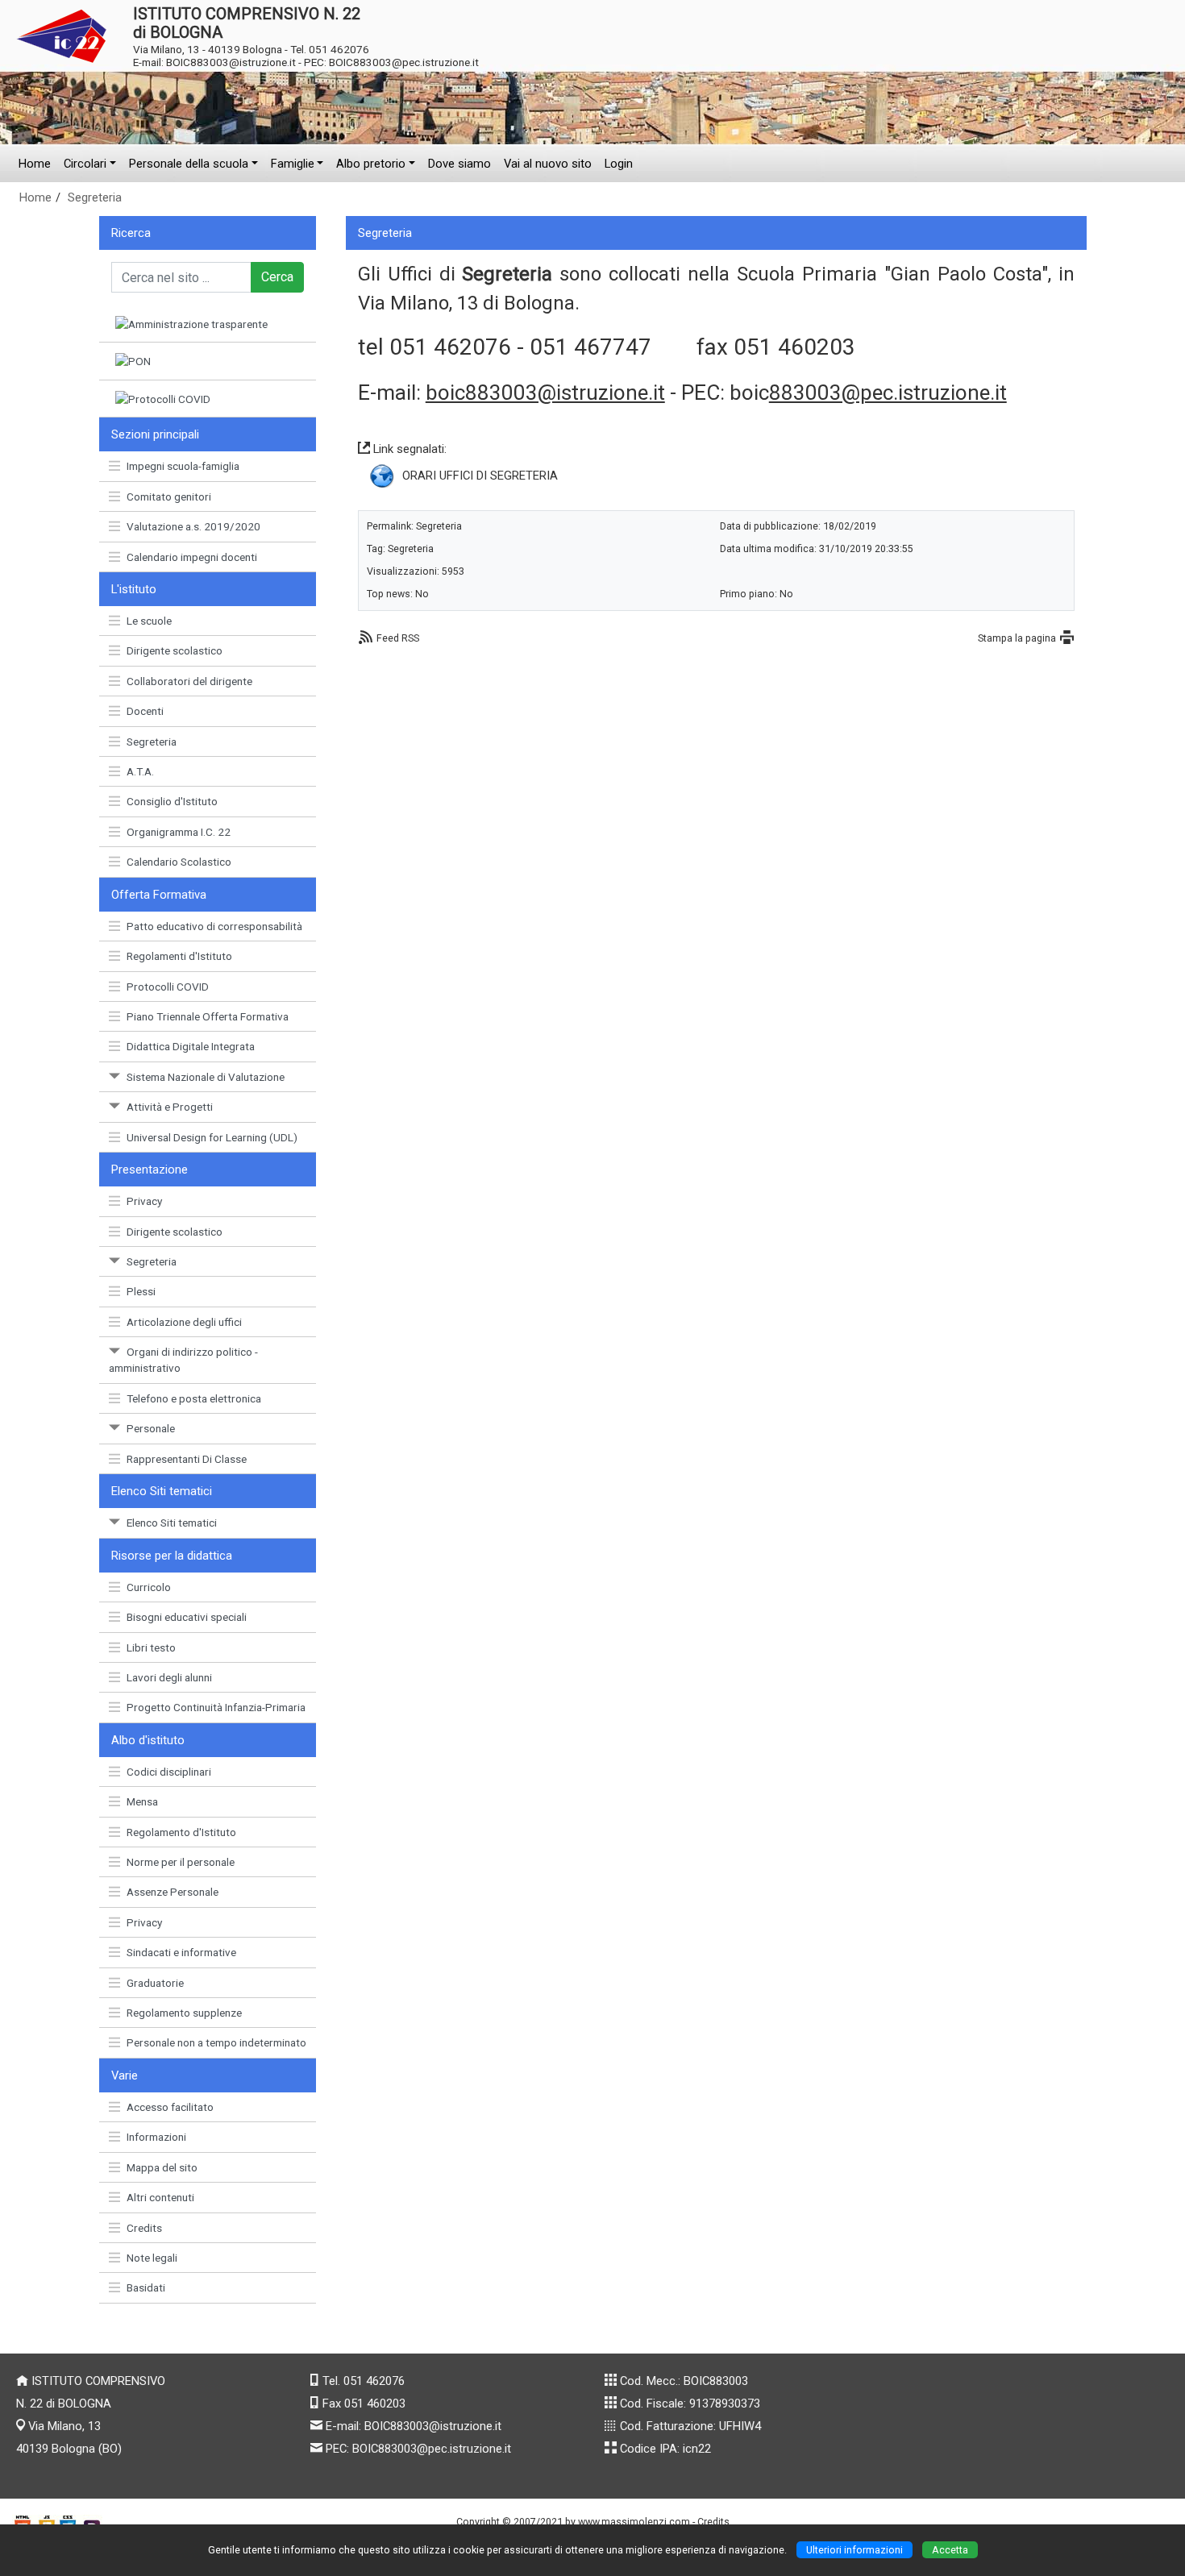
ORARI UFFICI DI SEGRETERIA (480, 476)
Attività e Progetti (170, 1107)
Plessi (141, 1291)
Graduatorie (155, 1983)
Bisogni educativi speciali (187, 1617)
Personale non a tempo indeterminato (216, 2042)
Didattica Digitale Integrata (191, 1046)
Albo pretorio (371, 164)
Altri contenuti (160, 2197)
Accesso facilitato (170, 2107)
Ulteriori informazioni (854, 2550)
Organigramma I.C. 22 (179, 832)
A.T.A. (140, 771)
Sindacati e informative (181, 1952)
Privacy (144, 1201)
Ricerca (131, 233)
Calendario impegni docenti (192, 557)
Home (35, 164)
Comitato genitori (169, 497)
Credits (144, 2228)
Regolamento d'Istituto (181, 1832)
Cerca (277, 277)
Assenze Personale (173, 1892)
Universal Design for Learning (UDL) (212, 1137)
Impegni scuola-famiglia (183, 466)
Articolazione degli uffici (184, 1322)
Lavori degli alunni (169, 1677)
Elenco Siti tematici (172, 1523)
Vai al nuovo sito (548, 164)
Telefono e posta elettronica (194, 1398)
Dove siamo (459, 164)
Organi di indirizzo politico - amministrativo (183, 1360)
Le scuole (149, 621)
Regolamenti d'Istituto (179, 956)
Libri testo (151, 1647)
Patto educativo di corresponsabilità (214, 926)
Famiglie (293, 164)
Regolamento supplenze (184, 2013)
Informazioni (156, 2137)
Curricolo (149, 1587)
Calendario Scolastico (179, 862)
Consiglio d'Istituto (172, 801)
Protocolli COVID (168, 987)
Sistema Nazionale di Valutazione (206, 1077)
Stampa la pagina (1017, 638)
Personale (151, 1428)
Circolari (85, 164)
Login (619, 164)
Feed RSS (398, 638)
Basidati (146, 2287)
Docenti (145, 711)
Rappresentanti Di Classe (187, 1459)
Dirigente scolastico (175, 650)
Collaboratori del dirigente (189, 681)
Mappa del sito (162, 2167)
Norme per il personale (181, 1862)
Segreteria (95, 197)
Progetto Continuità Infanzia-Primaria (216, 1707)
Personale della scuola (189, 164)
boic (868, 393)
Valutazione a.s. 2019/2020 (193, 526)
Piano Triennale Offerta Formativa (208, 1016)
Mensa (142, 1801)
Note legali (152, 2258)
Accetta (950, 2550)
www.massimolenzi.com (634, 2522)
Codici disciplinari (169, 1772)
